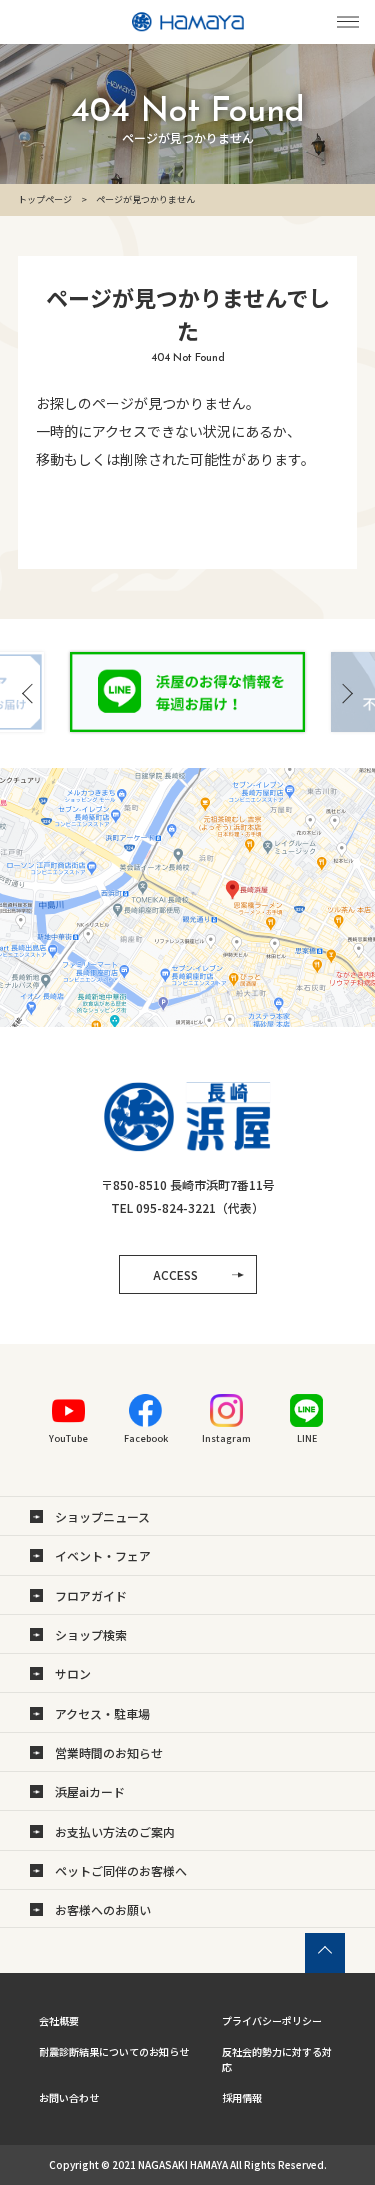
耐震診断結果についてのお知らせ (114, 2051)
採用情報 (242, 2097)
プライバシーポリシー (272, 2020)
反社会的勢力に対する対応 (277, 2059)
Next (346, 693)
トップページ (45, 199)
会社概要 (59, 2020)
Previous (29, 693)
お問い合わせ (69, 2097)
